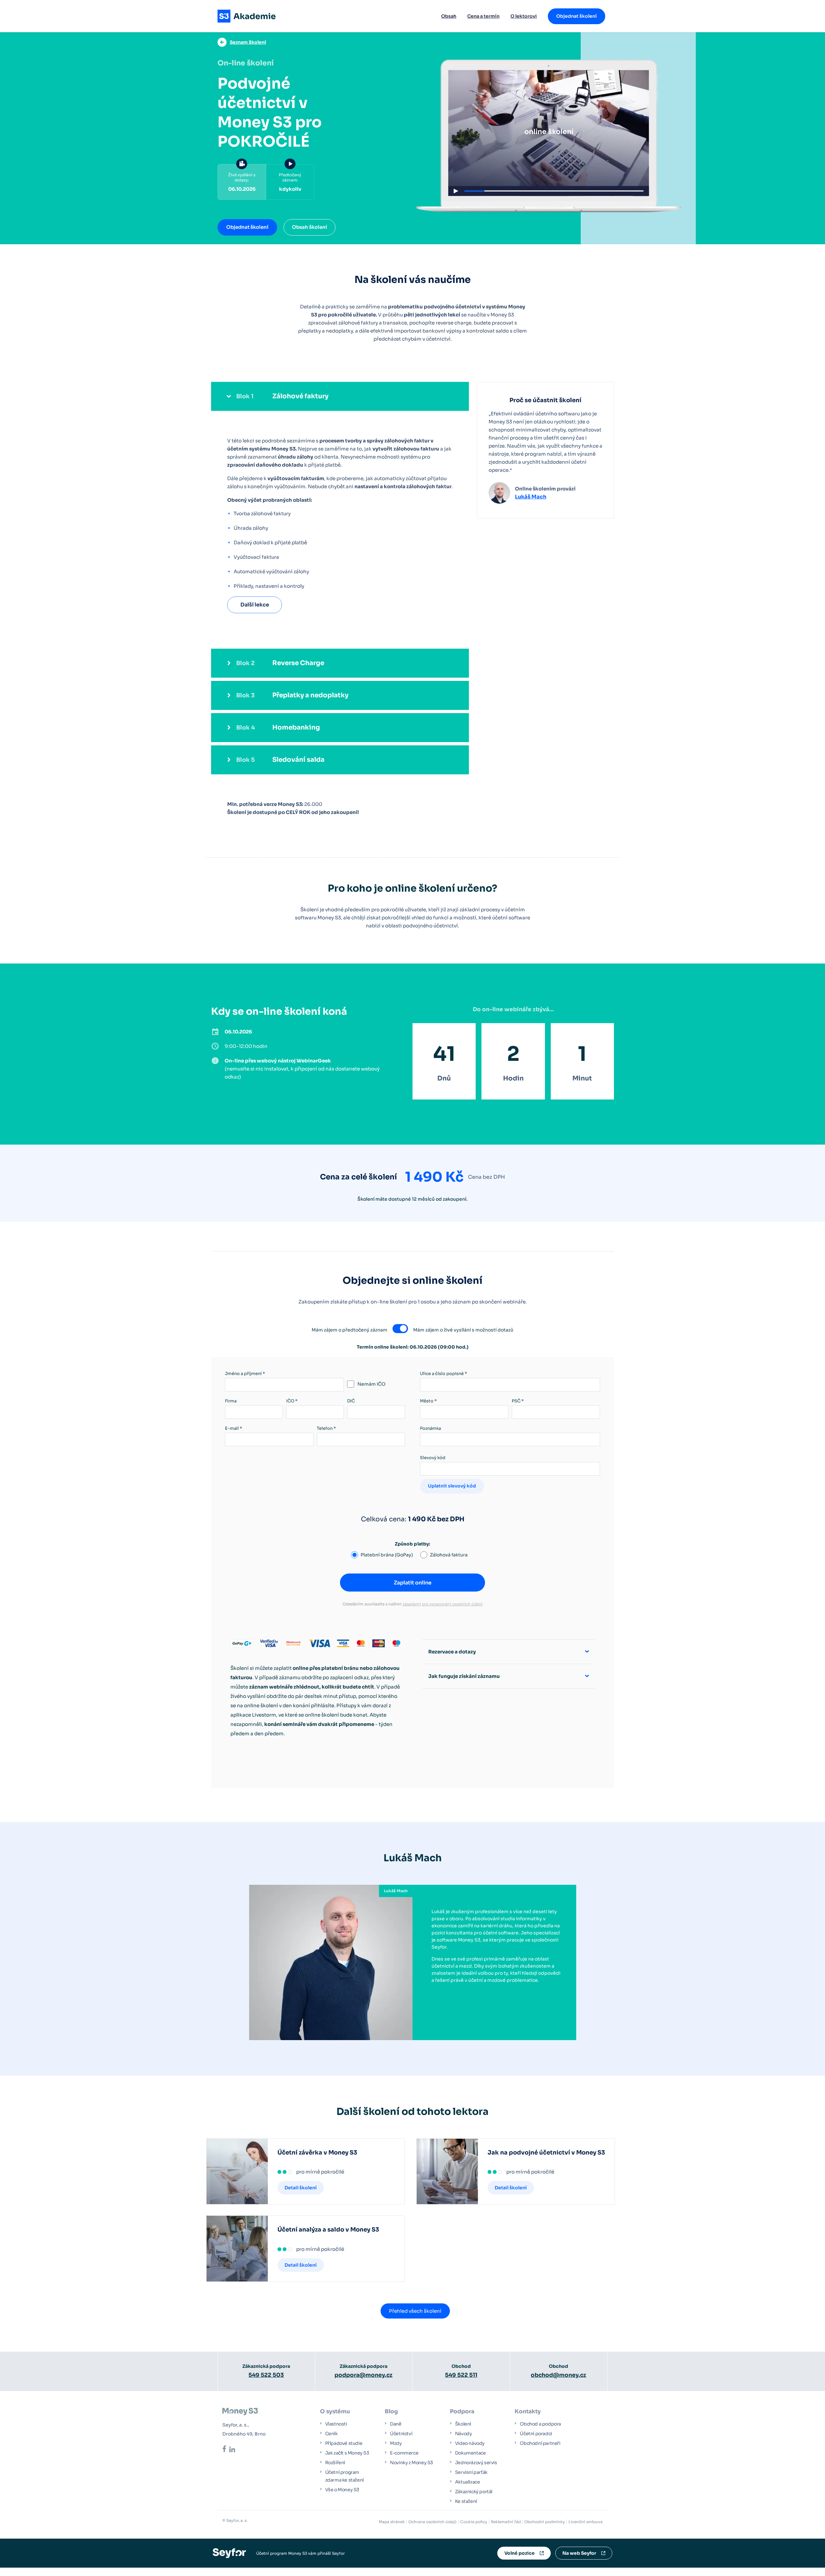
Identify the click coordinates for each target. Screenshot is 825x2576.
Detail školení (301, 2188)
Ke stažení (466, 2501)
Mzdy (396, 2443)
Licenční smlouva (586, 2522)
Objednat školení (247, 227)
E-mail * (233, 1428)
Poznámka (430, 1428)
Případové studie (344, 2443)
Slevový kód (433, 1458)
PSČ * (518, 1401)
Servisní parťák (471, 2472)
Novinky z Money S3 (412, 2463)
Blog (391, 2411)
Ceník (331, 2434)
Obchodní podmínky (545, 2522)
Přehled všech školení (415, 2311)
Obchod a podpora (540, 2424)
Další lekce (255, 605)
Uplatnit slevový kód (452, 1486)
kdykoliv (290, 182)
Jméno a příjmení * (245, 1374)
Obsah (449, 16)
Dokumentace (471, 2453)
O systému (335, 2411)
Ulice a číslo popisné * (443, 1374)
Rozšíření (335, 2463)
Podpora (462, 2411)
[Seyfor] (229, 2553)
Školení (463, 2424)
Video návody (470, 2443)
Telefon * (326, 1428)
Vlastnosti (336, 2424)
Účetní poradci (536, 2434)
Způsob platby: (412, 1544)
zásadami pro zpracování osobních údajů (443, 1604)
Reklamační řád (506, 2522)
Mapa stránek (392, 2522)
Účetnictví (401, 2434)
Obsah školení (310, 227)
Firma (231, 1401)
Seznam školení (248, 42)
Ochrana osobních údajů (432, 2522)
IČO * (292, 1401)
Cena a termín (483, 16)
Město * (428, 1401)
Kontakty (528, 2411)
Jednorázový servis (476, 2463)
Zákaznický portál (474, 2492)
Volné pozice (519, 2553)
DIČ (351, 1401)
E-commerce (404, 2453)
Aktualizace (468, 2482)
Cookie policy (474, 2522)
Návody (464, 2434)
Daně (396, 2424)
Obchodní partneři (540, 2443)
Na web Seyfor (579, 2553)
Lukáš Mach (531, 497)
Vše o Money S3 (342, 2490)
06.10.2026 (242, 182)
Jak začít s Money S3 (347, 2453)
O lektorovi (524, 16)
